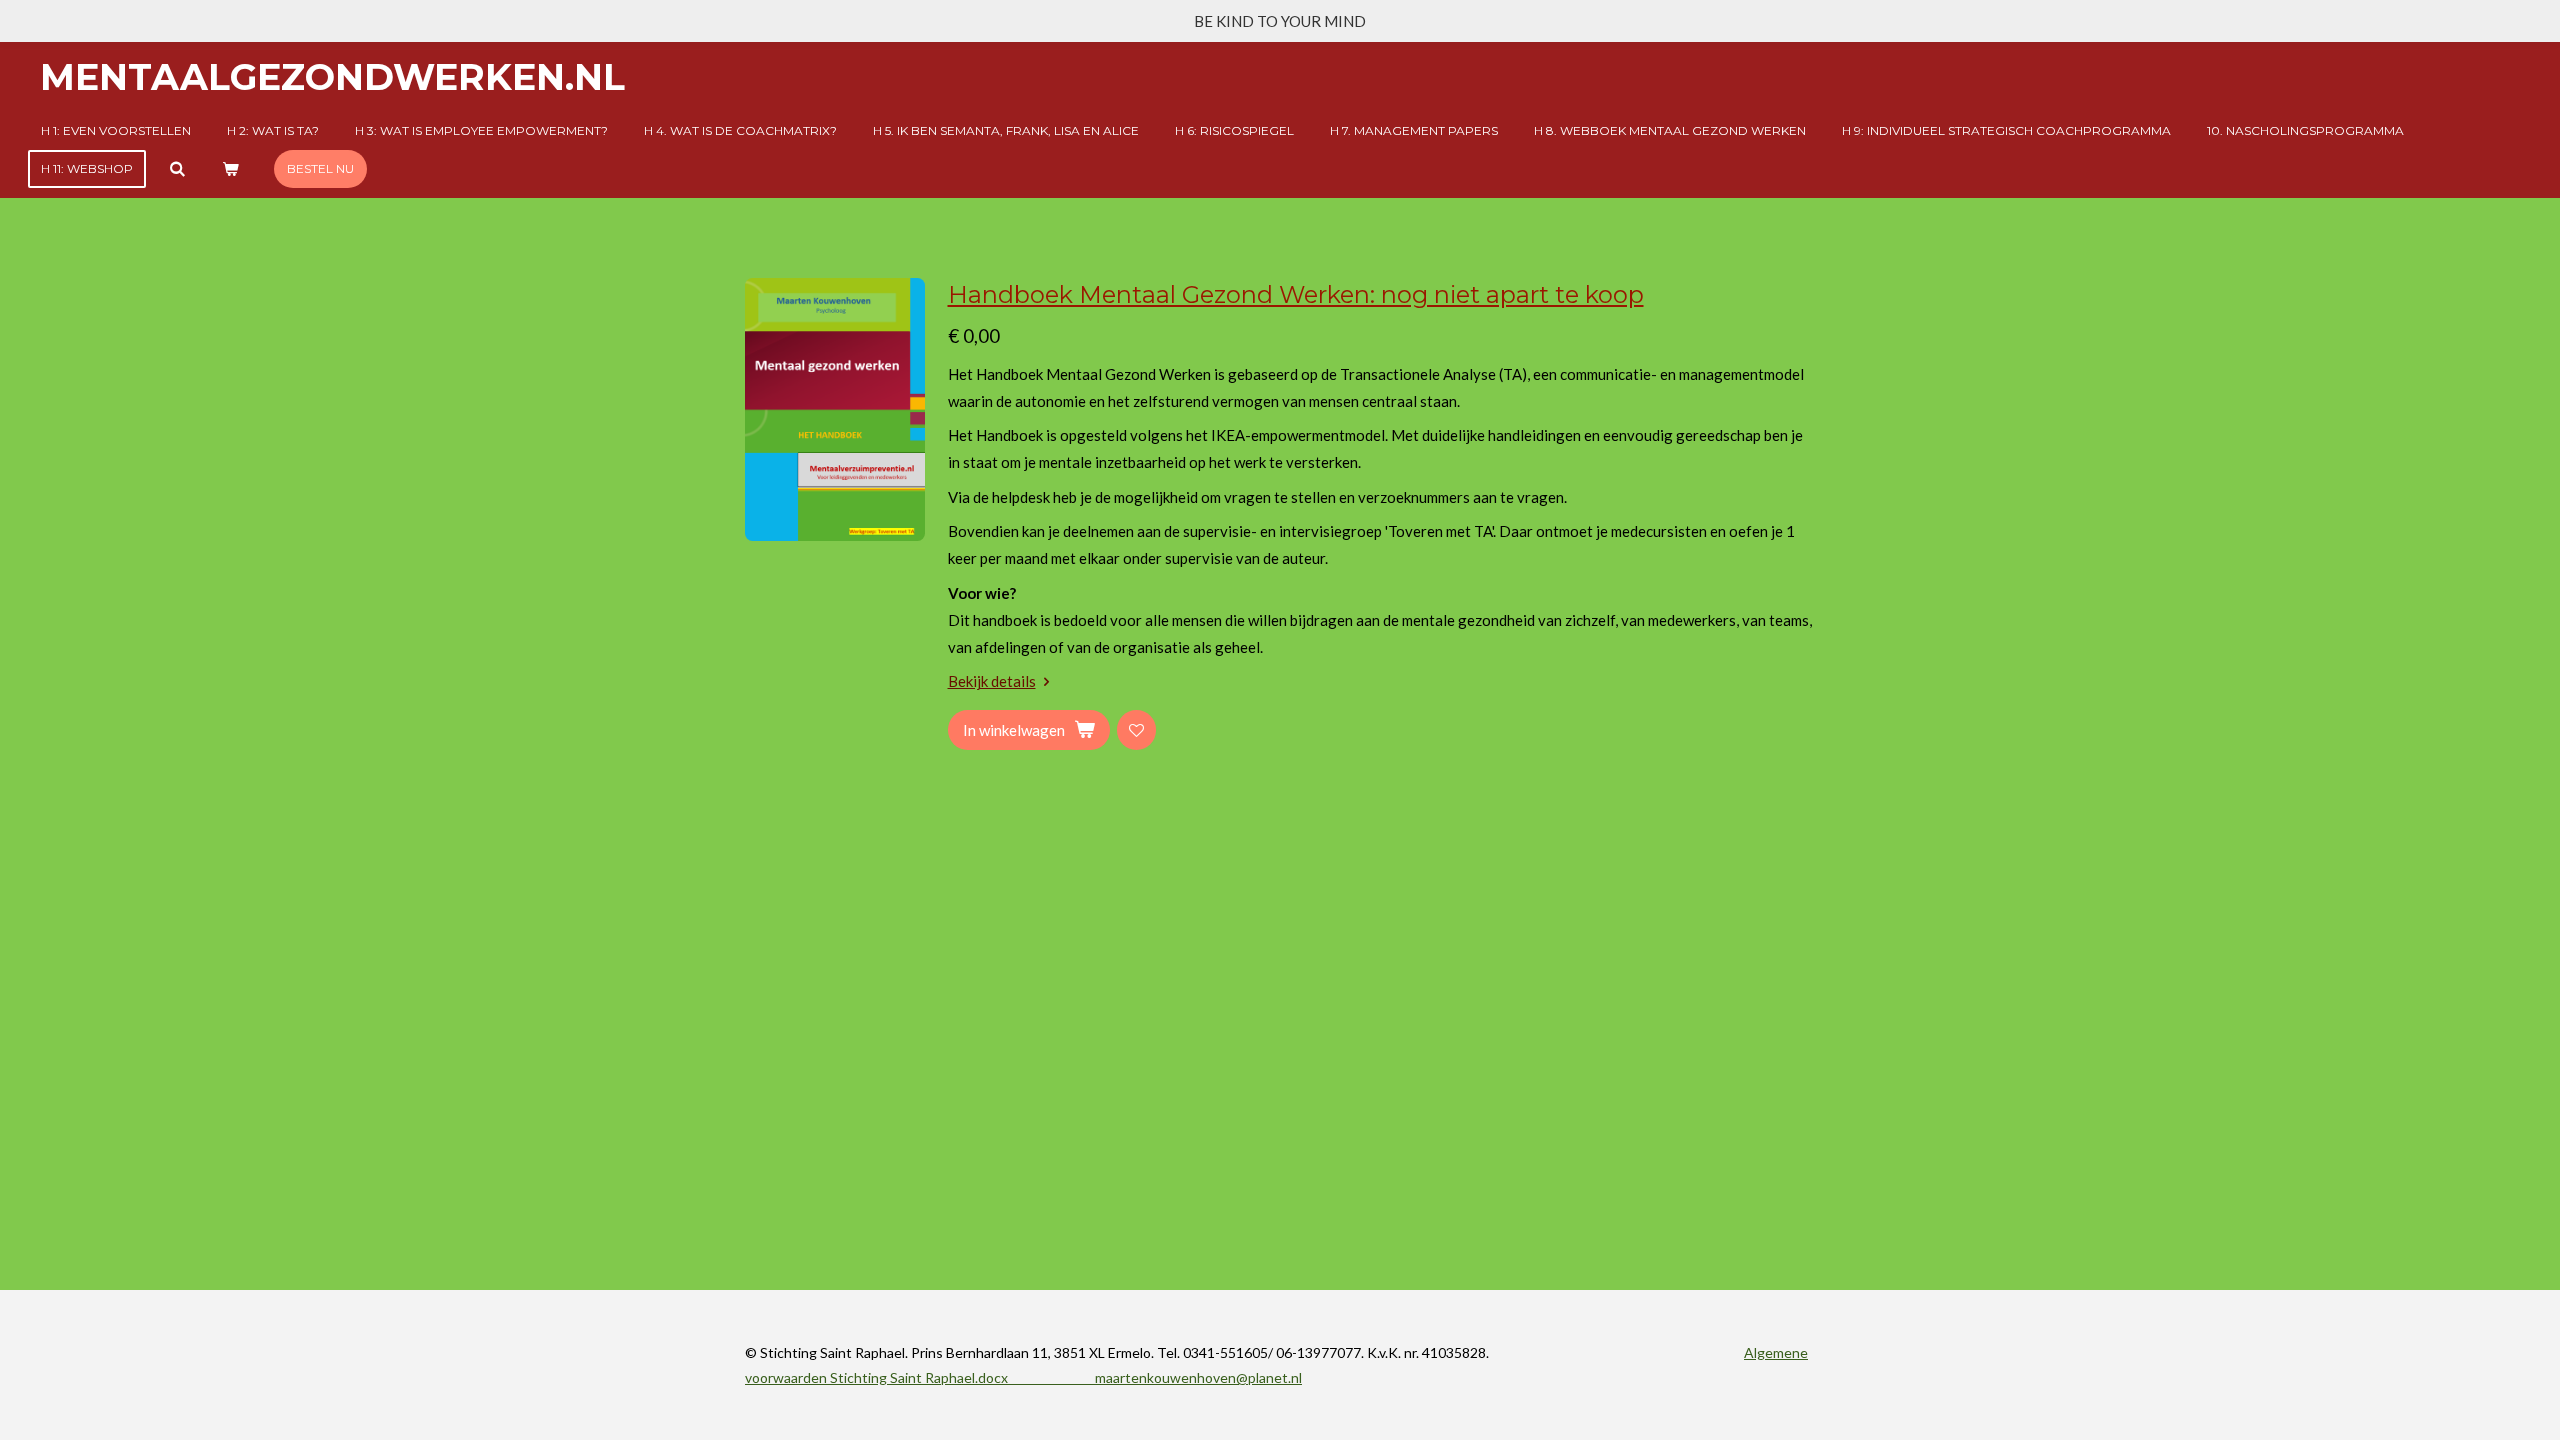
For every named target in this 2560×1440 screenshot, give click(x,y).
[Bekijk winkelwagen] (230, 169)
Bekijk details (992, 681)
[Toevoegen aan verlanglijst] (1136, 729)
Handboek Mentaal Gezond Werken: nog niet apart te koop (1296, 294)
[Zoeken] (177, 169)
